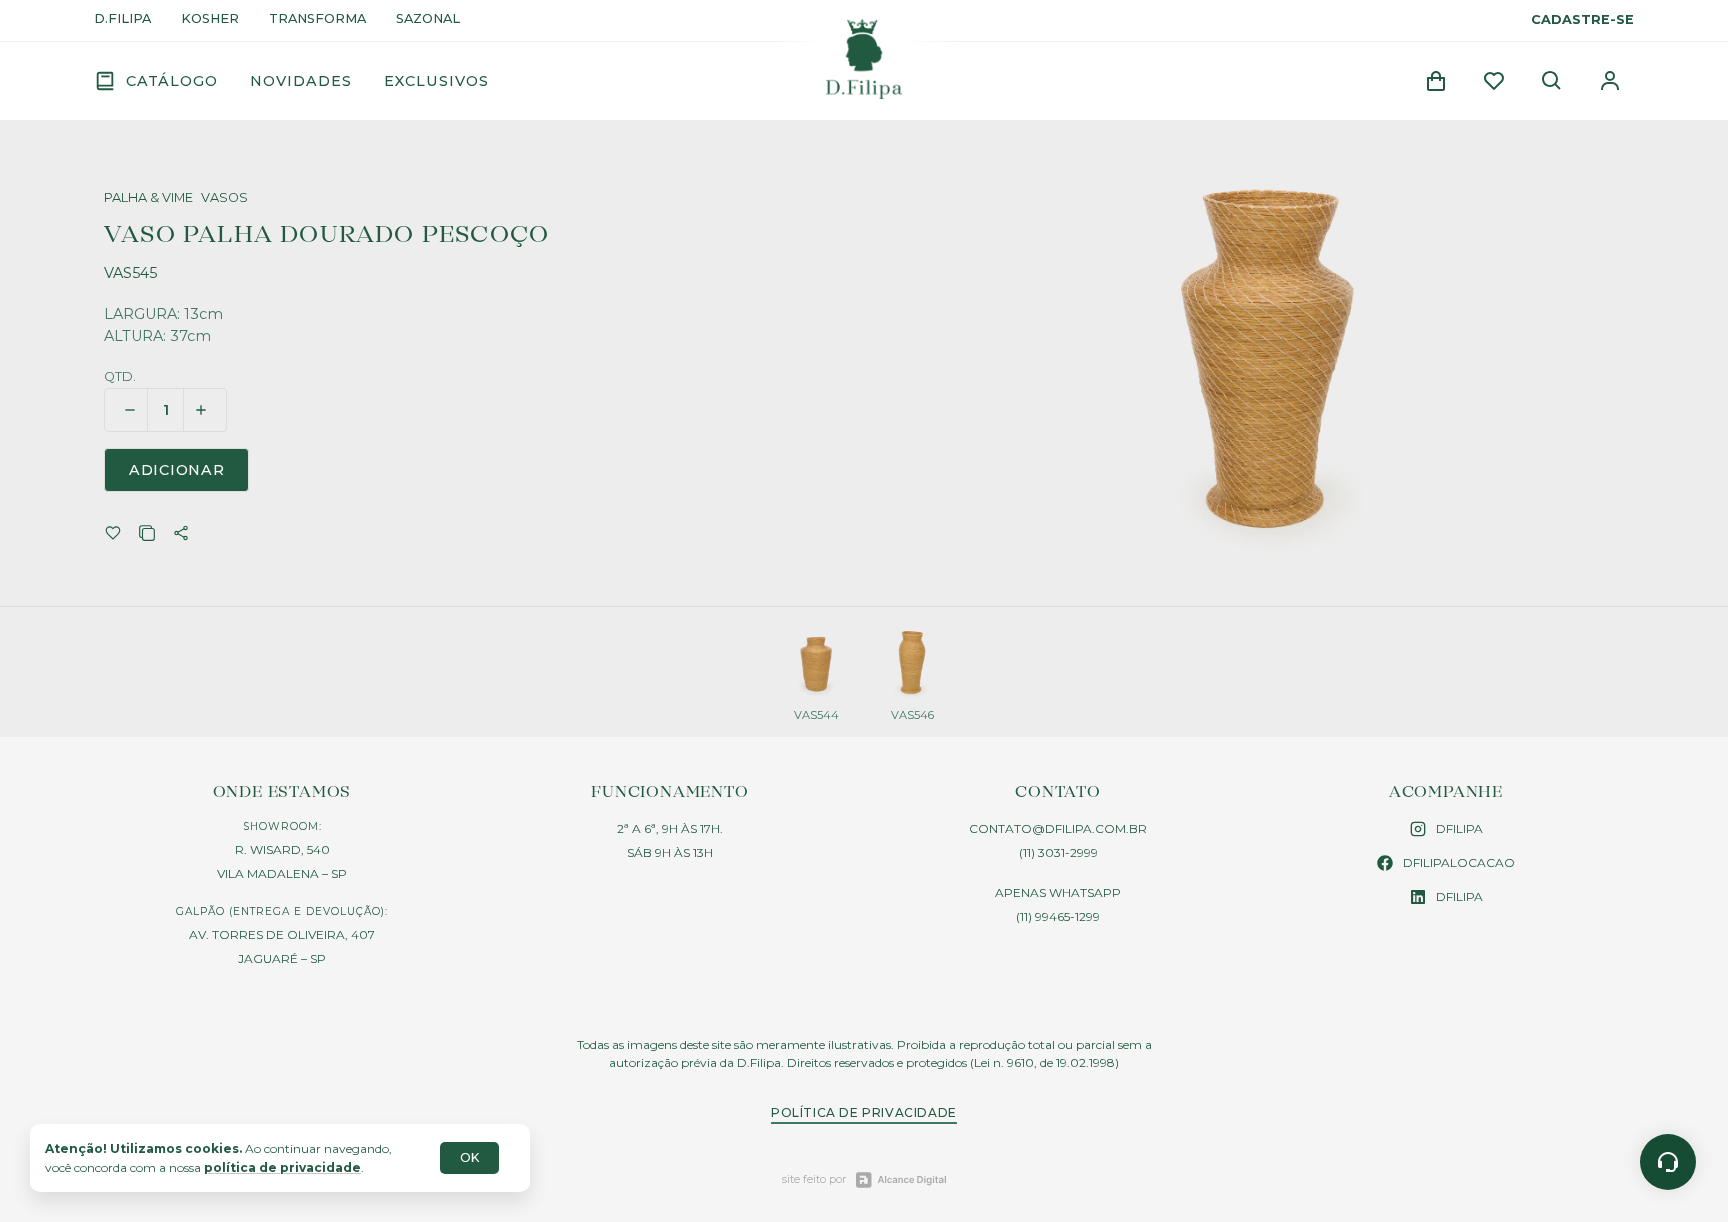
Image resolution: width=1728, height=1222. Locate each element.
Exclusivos (436, 81)
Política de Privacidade (864, 1112)
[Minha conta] (1610, 81)
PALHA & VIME (148, 198)
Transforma (317, 19)
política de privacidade (282, 1167)
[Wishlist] (1494, 81)
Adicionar (176, 470)
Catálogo (172, 81)
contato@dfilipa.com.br (1058, 828)
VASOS (224, 198)
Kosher (210, 19)
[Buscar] (1552, 81)
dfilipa (1459, 828)
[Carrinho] (1436, 81)
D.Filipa (122, 19)
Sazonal (428, 19)
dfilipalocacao (1459, 862)
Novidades (301, 81)
